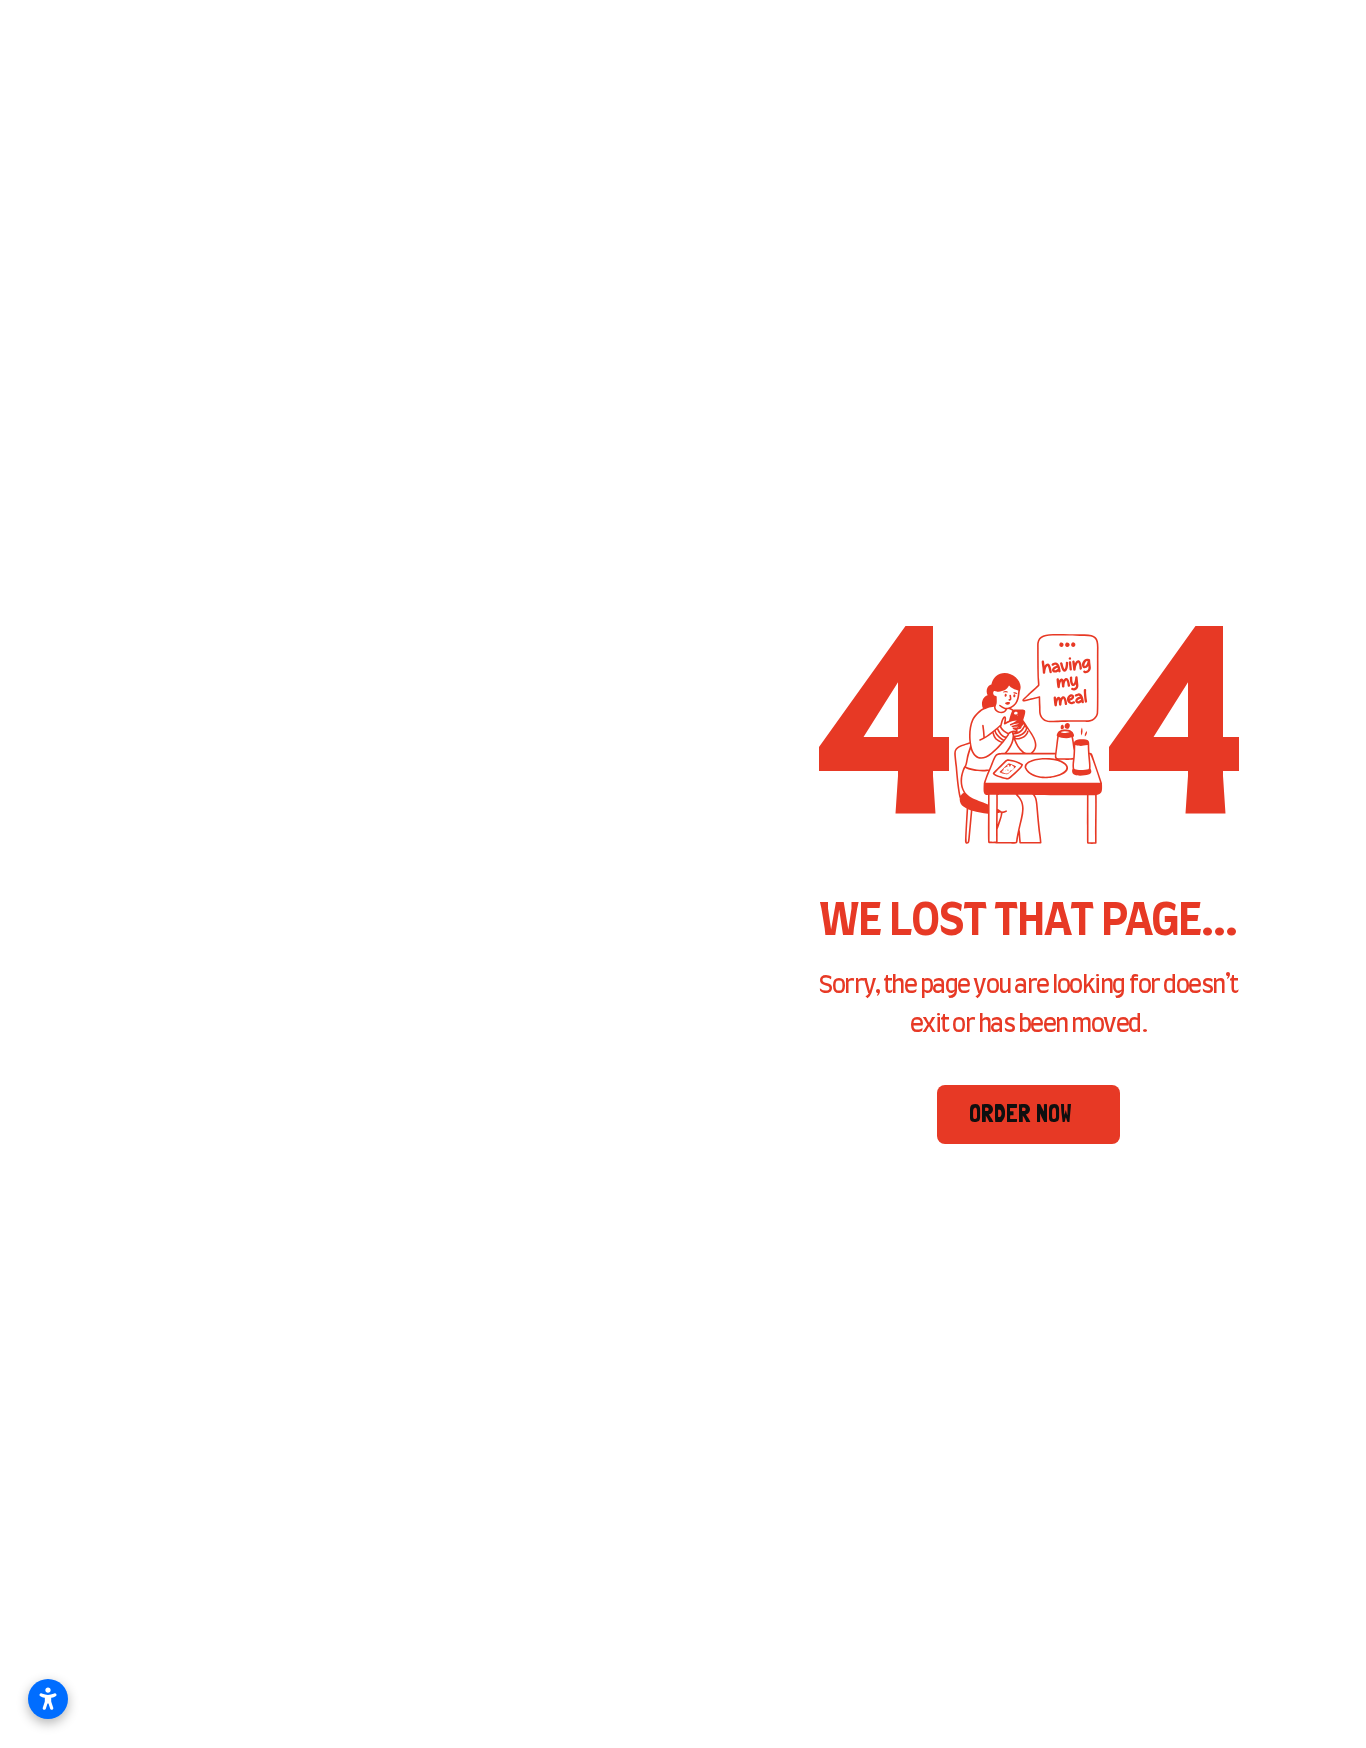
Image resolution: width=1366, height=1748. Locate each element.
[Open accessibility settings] (48, 1699)
